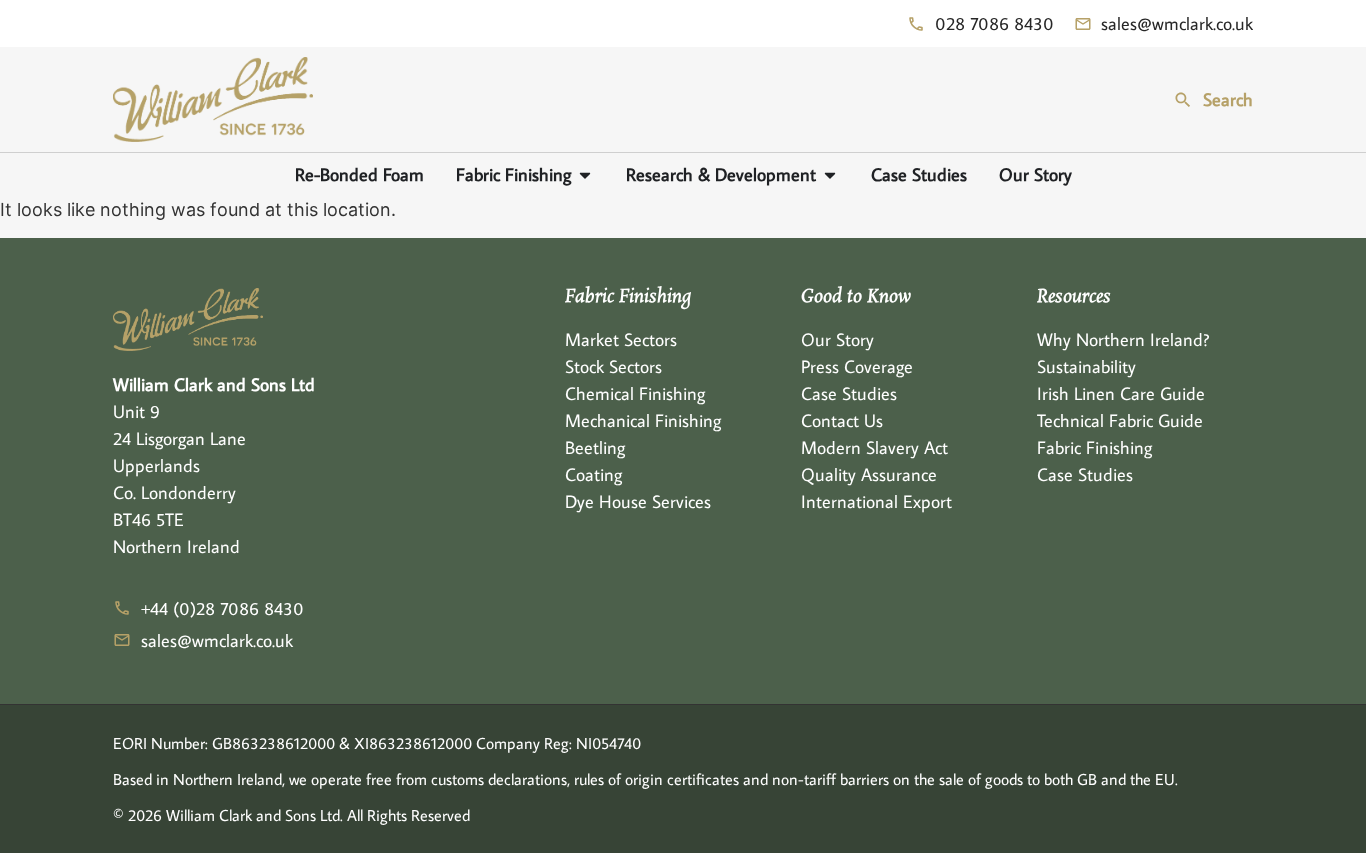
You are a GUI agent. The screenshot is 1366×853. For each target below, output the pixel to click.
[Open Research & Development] (830, 174)
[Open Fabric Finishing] (585, 174)
